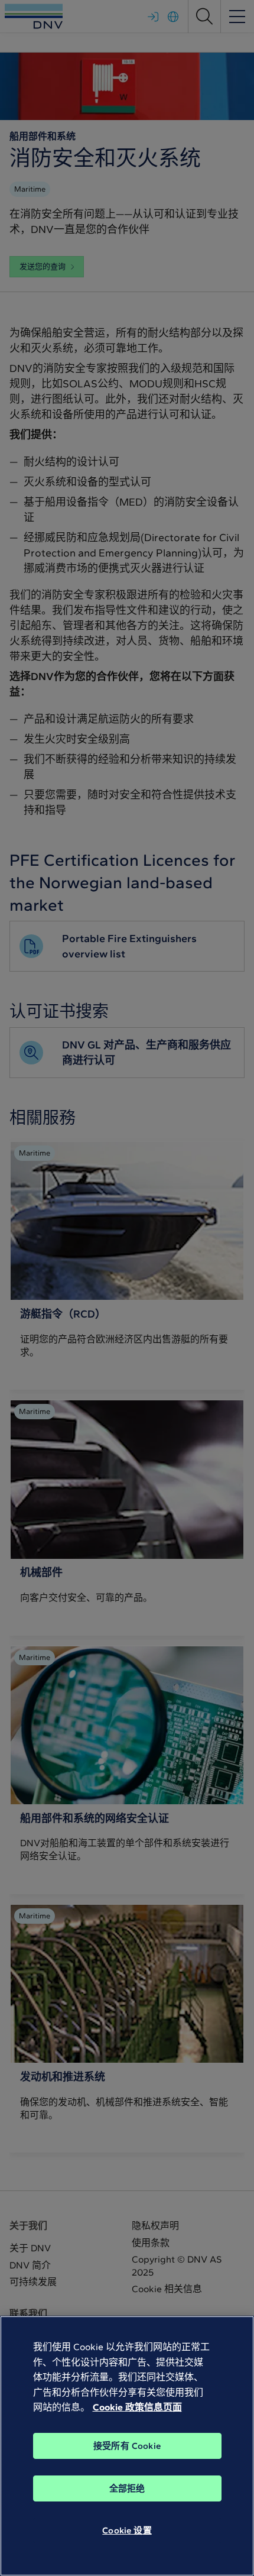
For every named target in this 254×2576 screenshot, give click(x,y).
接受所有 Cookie (127, 2446)
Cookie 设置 (127, 2530)
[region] (127, 2446)
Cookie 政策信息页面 (137, 2407)
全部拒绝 (127, 2488)
